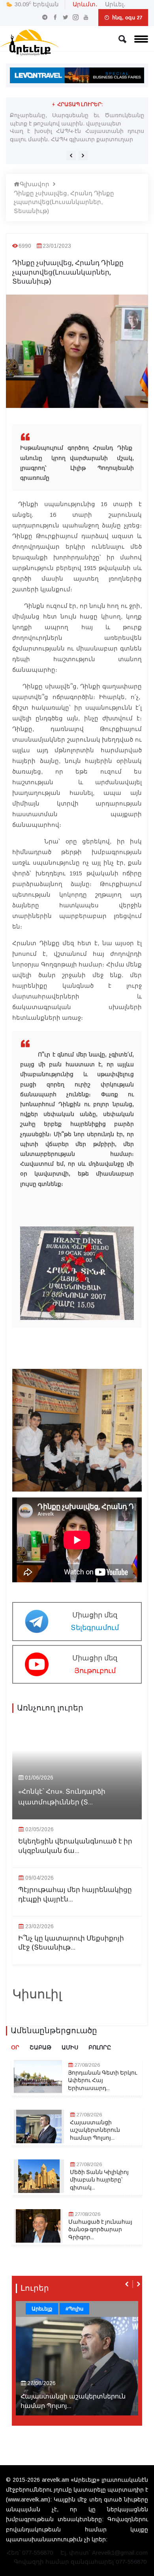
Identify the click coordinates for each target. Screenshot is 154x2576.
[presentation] (71, 155)
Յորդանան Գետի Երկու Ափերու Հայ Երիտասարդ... (102, 2081)
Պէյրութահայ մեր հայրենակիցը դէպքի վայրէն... (75, 1895)
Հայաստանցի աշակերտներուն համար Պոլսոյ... (95, 2130)
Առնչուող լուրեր (50, 1708)
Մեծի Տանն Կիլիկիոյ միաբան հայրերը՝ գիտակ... (99, 2180)
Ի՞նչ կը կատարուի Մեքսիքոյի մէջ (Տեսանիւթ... (71, 1943)
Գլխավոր (35, 184)
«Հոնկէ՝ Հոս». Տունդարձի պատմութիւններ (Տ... (62, 1797)
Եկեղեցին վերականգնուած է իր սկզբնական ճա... (75, 1846)
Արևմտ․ (85, 4)
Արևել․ (115, 4)
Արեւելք (42, 2309)
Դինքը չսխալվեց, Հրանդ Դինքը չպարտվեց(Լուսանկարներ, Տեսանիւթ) (64, 202)
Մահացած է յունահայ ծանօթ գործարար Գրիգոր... (100, 2230)
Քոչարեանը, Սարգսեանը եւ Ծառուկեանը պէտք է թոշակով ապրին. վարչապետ (77, 119)
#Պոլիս (74, 2309)
